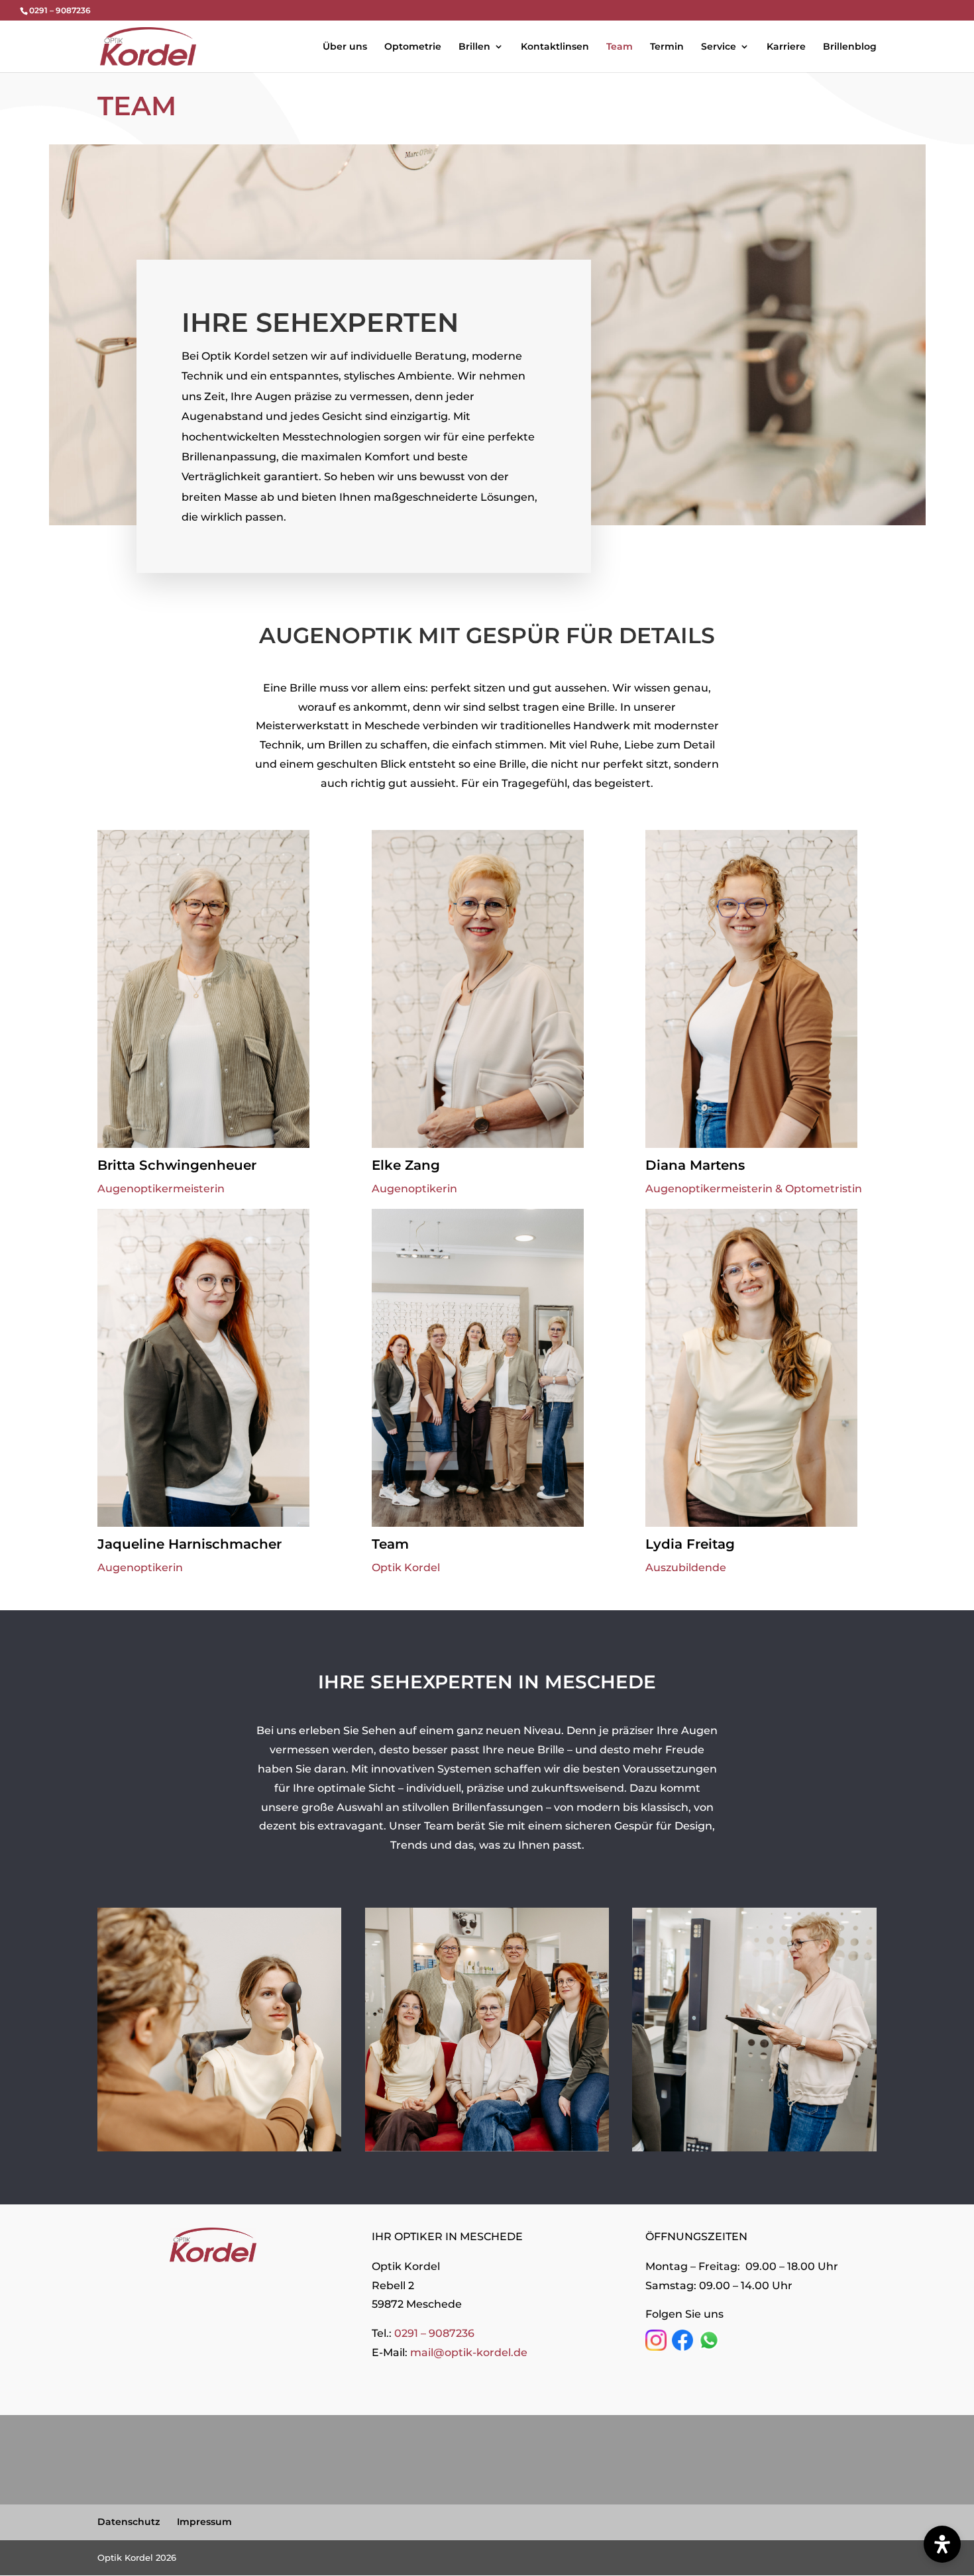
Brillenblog (850, 47)
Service (719, 47)
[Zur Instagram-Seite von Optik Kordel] (656, 2347)
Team (620, 47)
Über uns (345, 47)
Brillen (474, 47)
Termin (667, 47)
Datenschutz (129, 2522)
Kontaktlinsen (555, 47)
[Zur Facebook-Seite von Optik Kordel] (682, 2347)
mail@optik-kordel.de (469, 2352)
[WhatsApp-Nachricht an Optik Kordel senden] (709, 2347)
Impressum (204, 2522)
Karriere (786, 47)
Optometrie (413, 47)
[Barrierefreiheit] (942, 2544)
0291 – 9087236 (434, 2333)
